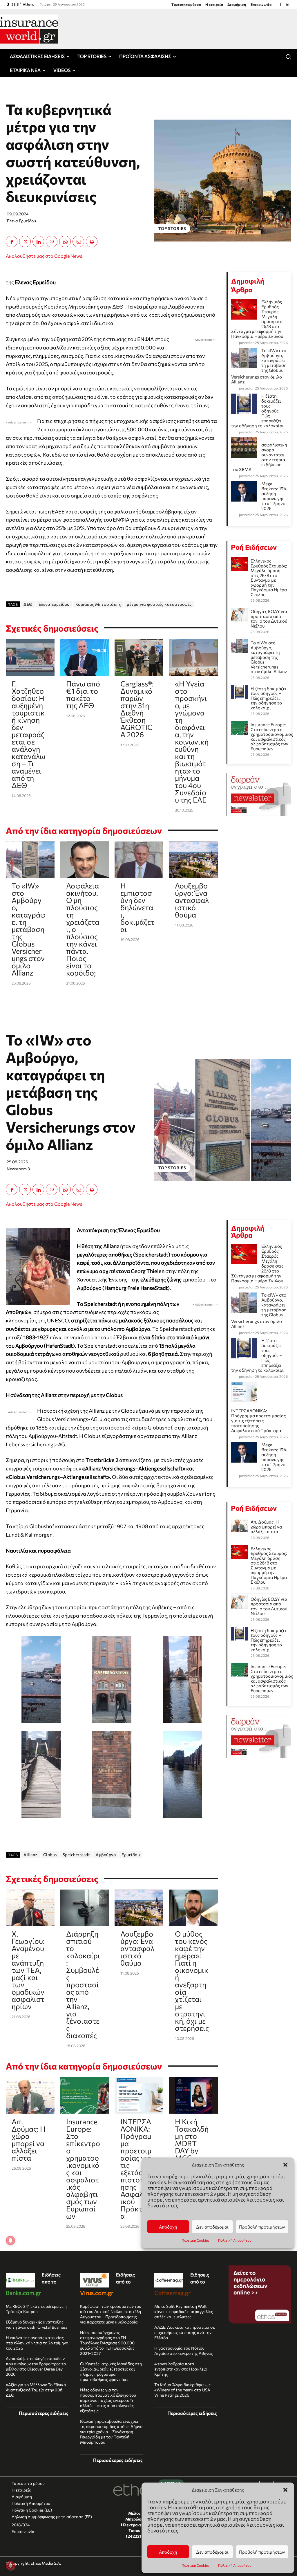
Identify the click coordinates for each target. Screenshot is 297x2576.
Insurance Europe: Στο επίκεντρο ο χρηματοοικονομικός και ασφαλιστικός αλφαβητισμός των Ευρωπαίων (272, 737)
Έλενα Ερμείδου (21, 221)
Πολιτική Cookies (195, 2565)
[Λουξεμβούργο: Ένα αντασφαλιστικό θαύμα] (193, 860)
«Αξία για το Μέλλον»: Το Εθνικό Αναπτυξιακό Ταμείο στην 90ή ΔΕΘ (36, 2390)
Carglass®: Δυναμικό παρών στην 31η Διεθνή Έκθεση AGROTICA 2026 (137, 709)
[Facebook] (281, 4)
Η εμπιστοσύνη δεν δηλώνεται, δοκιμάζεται (137, 907)
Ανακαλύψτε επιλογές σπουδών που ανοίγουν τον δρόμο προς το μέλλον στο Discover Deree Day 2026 (36, 2366)
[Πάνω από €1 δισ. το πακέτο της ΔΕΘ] (85, 657)
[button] (285, 2490)
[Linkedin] (288, 4)
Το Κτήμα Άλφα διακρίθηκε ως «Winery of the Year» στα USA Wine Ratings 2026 (182, 2390)
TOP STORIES (172, 228)
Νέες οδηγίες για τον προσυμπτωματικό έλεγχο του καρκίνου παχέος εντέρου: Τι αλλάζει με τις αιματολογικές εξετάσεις (108, 2400)
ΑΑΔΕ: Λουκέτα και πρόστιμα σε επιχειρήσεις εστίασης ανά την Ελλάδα (185, 2332)
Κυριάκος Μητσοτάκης (98, 604)
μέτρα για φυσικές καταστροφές (159, 604)
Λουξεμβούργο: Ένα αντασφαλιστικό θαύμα (192, 900)
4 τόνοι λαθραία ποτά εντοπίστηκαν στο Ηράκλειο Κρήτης (181, 2369)
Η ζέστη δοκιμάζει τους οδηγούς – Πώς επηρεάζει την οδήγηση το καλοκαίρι (269, 698)
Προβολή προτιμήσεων (262, 2552)
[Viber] (52, 241)
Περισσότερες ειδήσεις (44, 2413)
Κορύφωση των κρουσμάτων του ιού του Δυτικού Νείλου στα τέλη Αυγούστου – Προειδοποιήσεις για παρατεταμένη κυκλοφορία (111, 2314)
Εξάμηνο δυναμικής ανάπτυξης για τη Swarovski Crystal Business (37, 2324)
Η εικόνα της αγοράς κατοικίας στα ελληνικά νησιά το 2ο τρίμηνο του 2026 (37, 2343)
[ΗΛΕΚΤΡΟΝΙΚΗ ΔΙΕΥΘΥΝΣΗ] (78, 241)
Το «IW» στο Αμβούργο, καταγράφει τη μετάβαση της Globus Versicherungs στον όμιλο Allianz (29, 929)
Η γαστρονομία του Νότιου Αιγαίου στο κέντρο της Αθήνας (184, 2351)
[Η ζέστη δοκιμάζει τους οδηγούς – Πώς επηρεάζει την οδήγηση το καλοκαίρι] (239, 692)
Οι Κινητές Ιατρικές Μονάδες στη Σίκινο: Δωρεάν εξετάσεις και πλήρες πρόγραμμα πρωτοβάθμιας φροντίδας (111, 2372)
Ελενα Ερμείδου (54, 604)
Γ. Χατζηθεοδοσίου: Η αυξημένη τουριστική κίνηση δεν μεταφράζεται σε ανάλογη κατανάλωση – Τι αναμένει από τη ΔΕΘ (28, 734)
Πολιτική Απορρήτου (235, 2565)
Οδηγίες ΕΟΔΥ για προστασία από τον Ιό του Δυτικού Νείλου (269, 619)
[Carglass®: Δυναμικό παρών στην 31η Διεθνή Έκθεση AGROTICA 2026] (139, 657)
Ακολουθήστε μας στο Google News (44, 256)
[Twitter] (25, 241)
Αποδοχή (168, 2552)
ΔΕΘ (28, 604)
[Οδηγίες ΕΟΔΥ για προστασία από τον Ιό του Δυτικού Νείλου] (239, 615)
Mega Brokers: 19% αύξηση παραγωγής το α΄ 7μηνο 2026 (274, 496)
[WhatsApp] (65, 241)
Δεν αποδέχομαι (212, 2552)
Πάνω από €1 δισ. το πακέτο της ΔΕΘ (83, 694)
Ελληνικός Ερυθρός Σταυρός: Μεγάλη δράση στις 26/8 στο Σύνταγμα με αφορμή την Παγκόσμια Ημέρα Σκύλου (269, 578)
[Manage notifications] (10, 2566)
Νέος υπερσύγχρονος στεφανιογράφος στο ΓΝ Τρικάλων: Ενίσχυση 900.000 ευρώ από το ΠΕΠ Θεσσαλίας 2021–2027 (107, 2343)
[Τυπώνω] (92, 241)
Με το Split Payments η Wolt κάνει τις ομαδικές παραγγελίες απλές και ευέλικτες (184, 2311)
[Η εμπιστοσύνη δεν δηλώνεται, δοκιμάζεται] (139, 860)
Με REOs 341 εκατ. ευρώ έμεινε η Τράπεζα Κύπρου (36, 2309)
